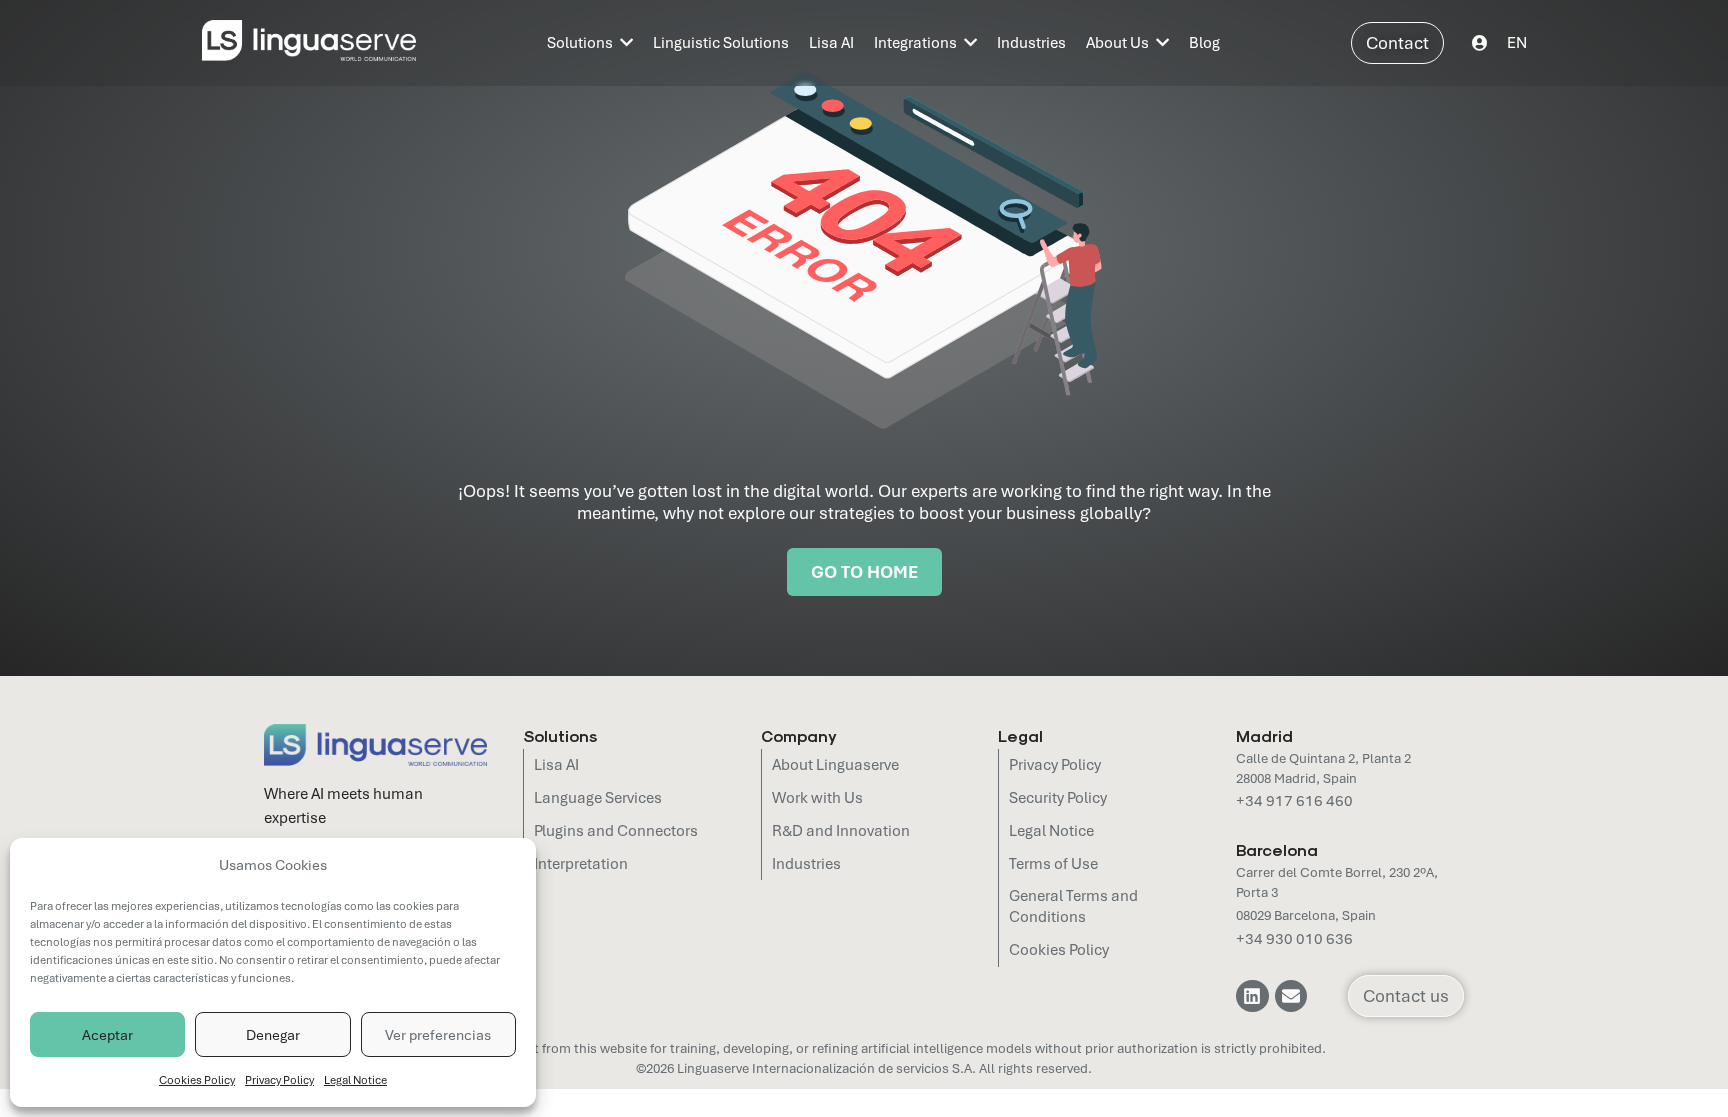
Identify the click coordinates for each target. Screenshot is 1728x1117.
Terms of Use (1053, 864)
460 (1338, 801)
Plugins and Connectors (616, 831)
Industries (806, 864)
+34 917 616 (1279, 801)
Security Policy (1058, 798)
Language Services (598, 798)
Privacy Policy (279, 1080)
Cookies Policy (197, 1080)
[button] (1517, 42)
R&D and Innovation (841, 831)
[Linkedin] (1252, 996)
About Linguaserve (835, 765)
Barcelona (1277, 849)
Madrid (1264, 735)
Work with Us (817, 798)
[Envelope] (1291, 996)
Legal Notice (355, 1080)
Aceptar (107, 1035)
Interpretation (581, 864)
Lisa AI (556, 765)
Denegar (273, 1035)
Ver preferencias (438, 1035)
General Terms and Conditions (1073, 906)
